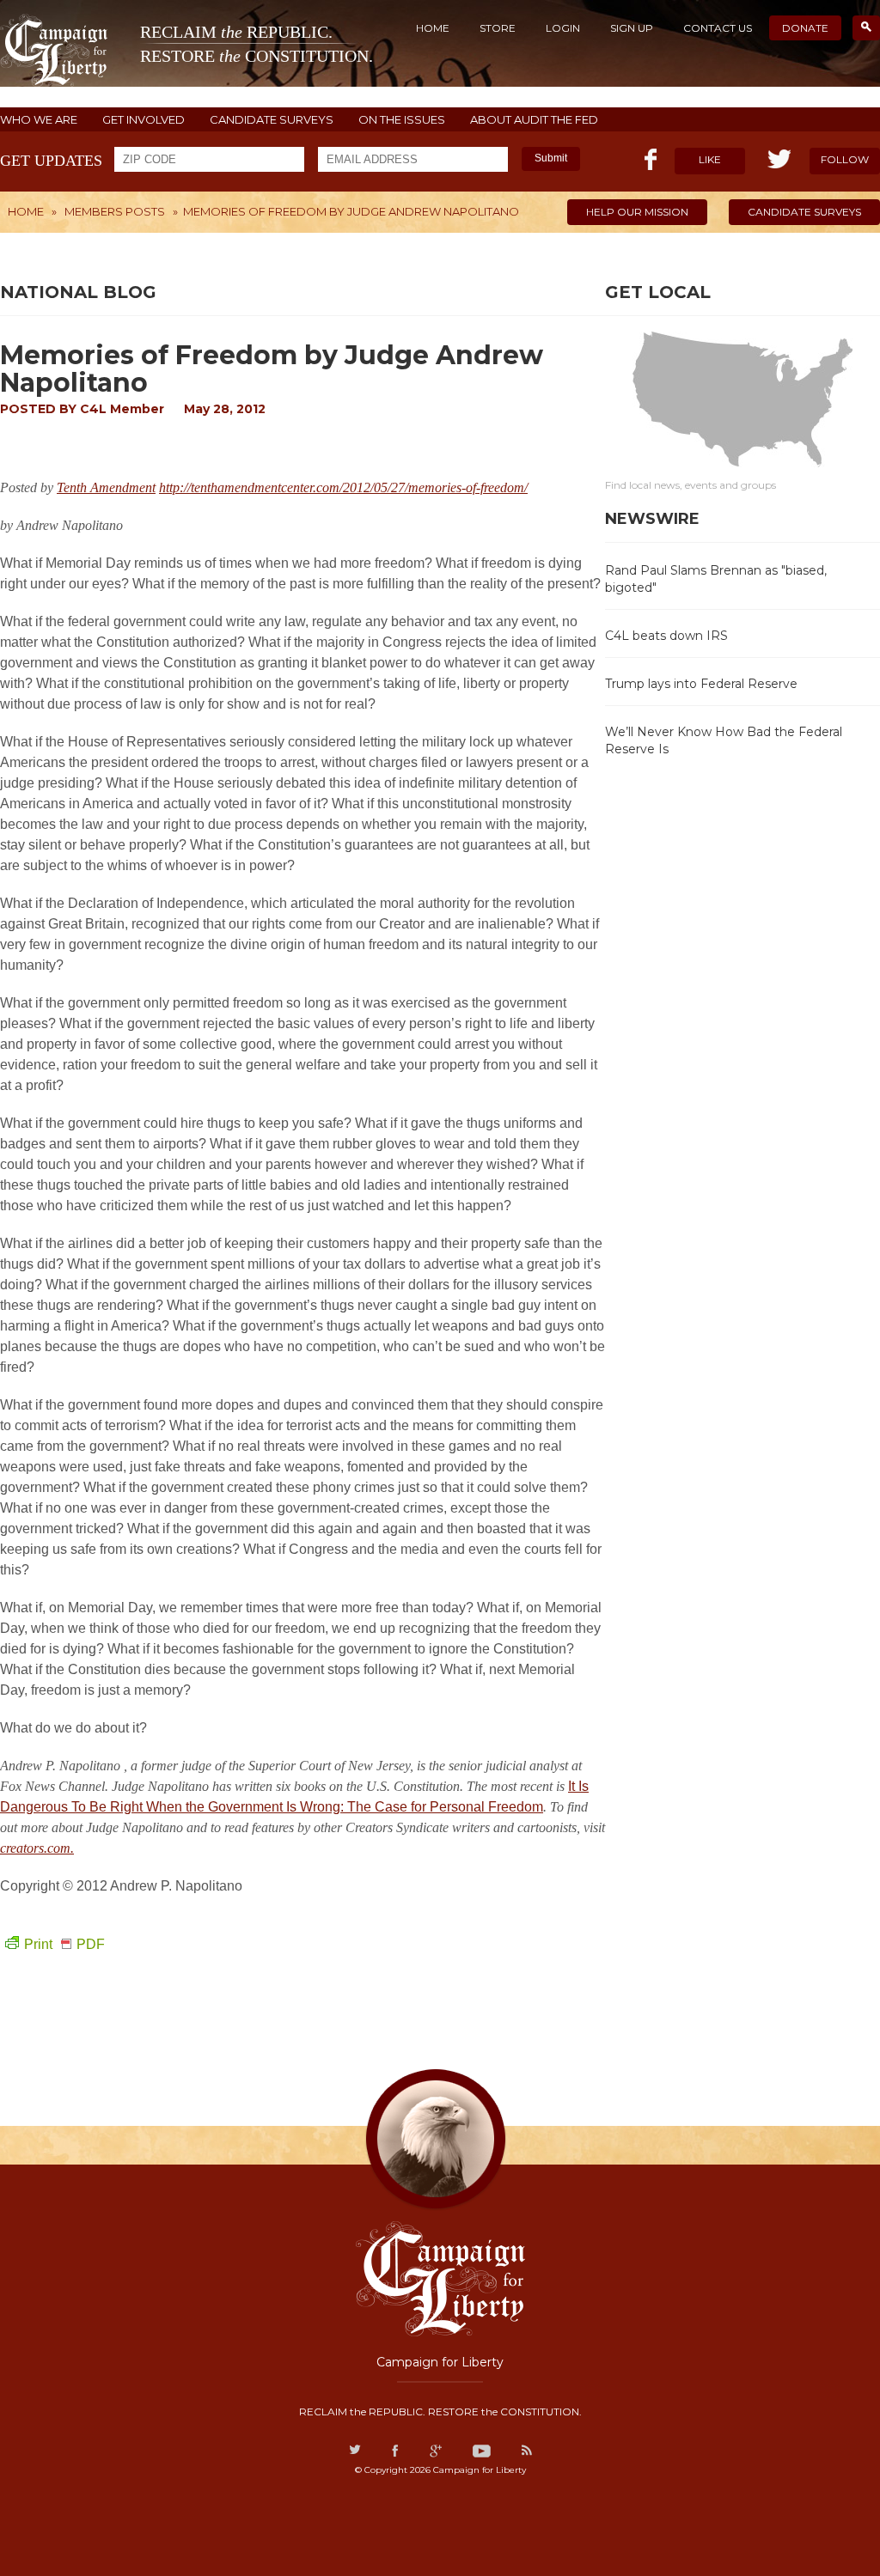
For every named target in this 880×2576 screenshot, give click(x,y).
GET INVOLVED (144, 120)
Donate (805, 28)
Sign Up (632, 28)
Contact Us (718, 28)
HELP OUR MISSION (637, 212)
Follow (845, 159)
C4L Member (122, 409)
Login (563, 28)
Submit (551, 158)
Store (498, 28)
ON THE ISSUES (402, 120)
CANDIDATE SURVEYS (272, 120)
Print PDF (64, 1944)
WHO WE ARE (39, 120)
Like (710, 159)
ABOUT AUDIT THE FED (534, 120)
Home (433, 28)
